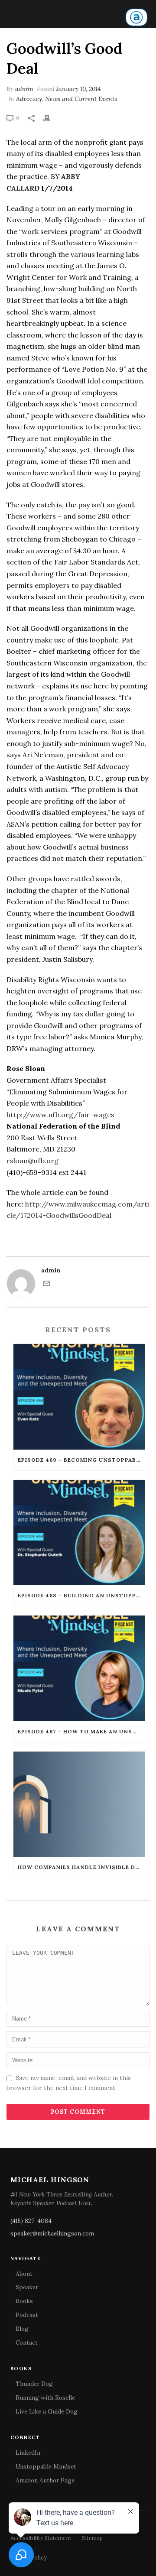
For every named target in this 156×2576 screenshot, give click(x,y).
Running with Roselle (45, 2398)
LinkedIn (28, 2453)
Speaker (27, 2287)
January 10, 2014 (78, 89)
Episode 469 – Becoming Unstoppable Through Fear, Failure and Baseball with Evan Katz (81, 1460)
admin (24, 89)
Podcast (27, 2315)
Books (24, 2301)
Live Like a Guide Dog (47, 2411)
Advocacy (29, 99)
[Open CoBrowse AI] (136, 17)
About (24, 2274)
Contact (27, 2342)
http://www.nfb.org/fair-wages (60, 1115)
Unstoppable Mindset (46, 2466)
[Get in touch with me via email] (46, 1285)
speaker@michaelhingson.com (52, 2233)
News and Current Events (81, 99)
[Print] (51, 118)
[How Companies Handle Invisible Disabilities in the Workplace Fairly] (79, 1804)
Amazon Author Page (45, 2480)
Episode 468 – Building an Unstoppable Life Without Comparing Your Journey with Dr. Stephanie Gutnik (81, 1595)
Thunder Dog (34, 2384)
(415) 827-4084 (31, 2221)
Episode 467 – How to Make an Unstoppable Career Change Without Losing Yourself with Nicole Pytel (81, 1731)
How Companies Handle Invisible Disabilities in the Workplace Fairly (81, 1867)
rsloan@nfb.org (32, 1161)
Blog (22, 2329)
